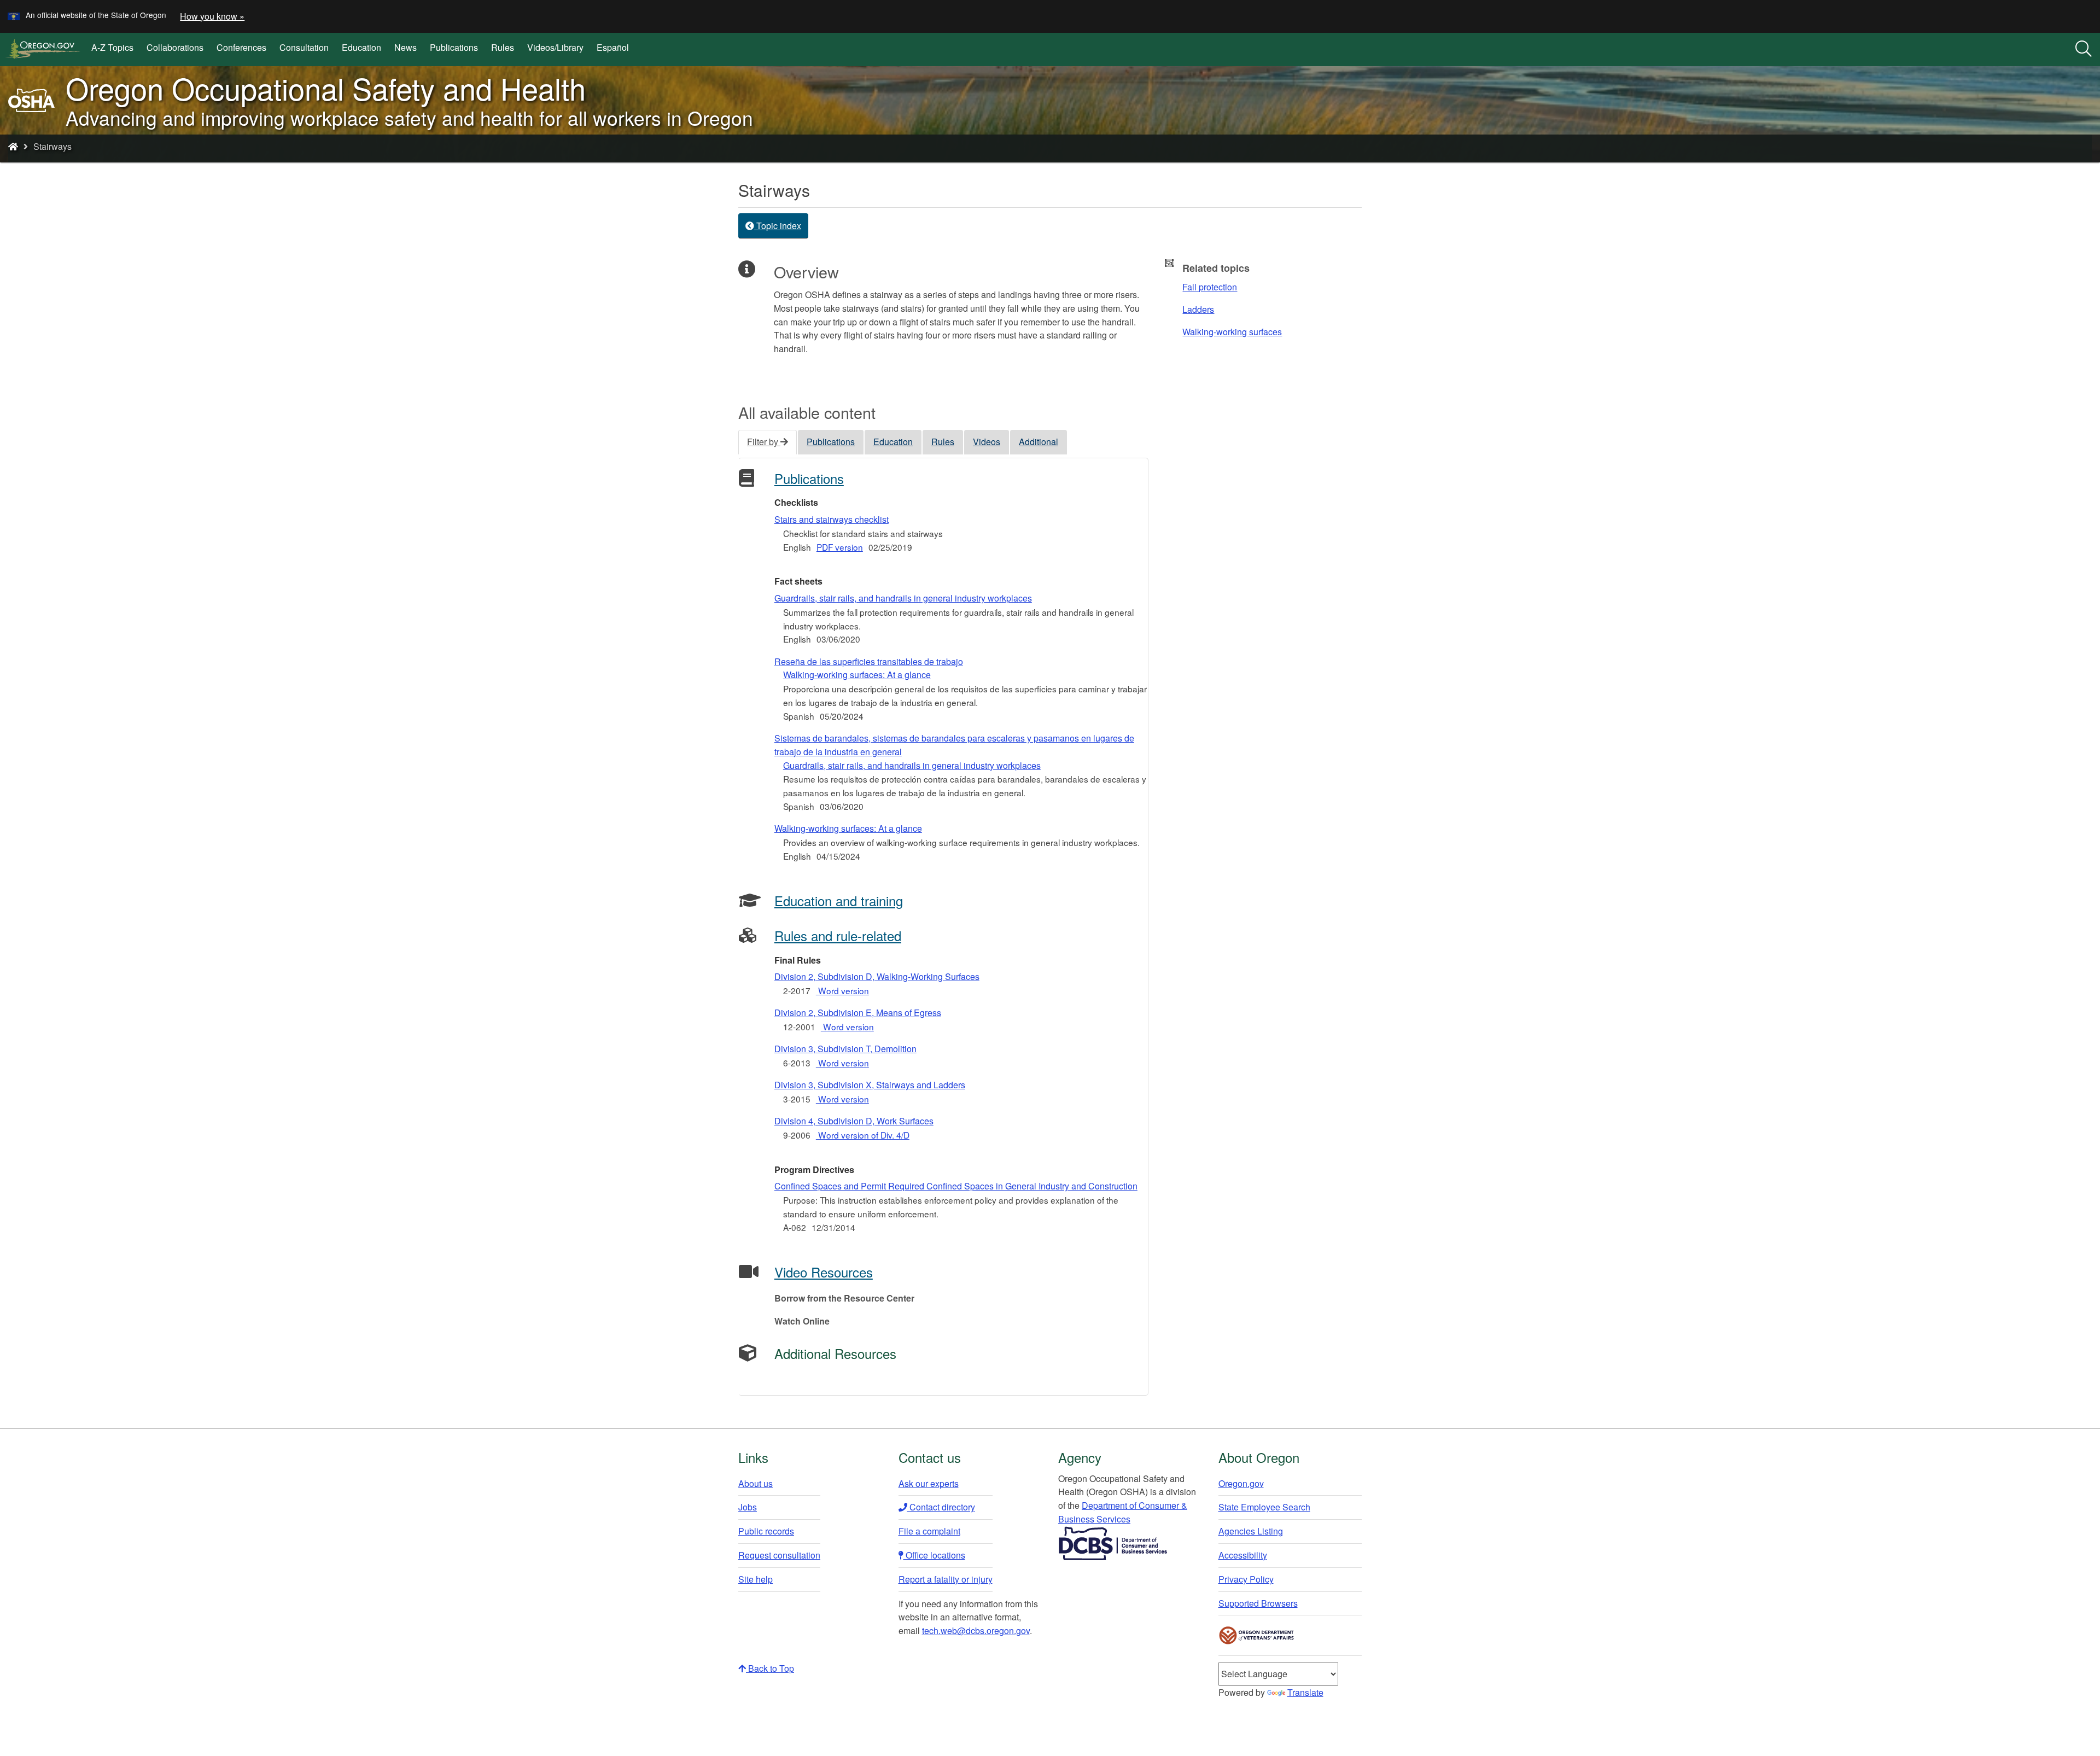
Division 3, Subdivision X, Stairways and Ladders (870, 1085)
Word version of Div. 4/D (863, 1135)
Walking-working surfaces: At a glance (848, 828)
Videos (987, 442)
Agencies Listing (1251, 1531)
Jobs (748, 1507)
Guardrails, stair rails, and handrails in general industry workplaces (903, 598)
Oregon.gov (1241, 1483)
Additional (1039, 442)
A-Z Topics (112, 47)
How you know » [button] (212, 16)
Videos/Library (555, 47)
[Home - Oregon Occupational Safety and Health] (13, 146)
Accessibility (1243, 1555)
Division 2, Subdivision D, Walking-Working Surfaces (877, 976)
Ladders (1198, 309)
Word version (842, 990)
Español (613, 47)
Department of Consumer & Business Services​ (1123, 1512)
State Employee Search (1264, 1507)
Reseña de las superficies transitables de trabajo (869, 668)
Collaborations (175, 47)
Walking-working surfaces (1232, 332)
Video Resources (824, 1272)
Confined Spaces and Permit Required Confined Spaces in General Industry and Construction (956, 1186)
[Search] (2084, 49)
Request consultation (779, 1555)
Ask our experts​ (929, 1483)
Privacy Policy (1246, 1579)
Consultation (304, 47)
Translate (1305, 1692)
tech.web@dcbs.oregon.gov (976, 1630)
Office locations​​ (934, 1555)
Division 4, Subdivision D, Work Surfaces (854, 1121)
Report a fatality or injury (946, 1579)
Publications (454, 47)
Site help (756, 1579)
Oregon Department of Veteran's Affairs (1257, 1635)
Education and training (839, 900)
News (406, 47)
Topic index (778, 226)
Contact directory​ (941, 1507)
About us (756, 1483)
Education (361, 47)
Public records (766, 1531)
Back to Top (770, 1668)
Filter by (764, 442)
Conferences (241, 47)
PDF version (840, 547)
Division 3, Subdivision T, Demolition (845, 1049)
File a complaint (929, 1531)
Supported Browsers (1258, 1603)
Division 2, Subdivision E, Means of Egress (858, 1013)
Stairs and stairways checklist (832, 519)
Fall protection (1210, 287)
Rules (503, 47)
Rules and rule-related (838, 935)
